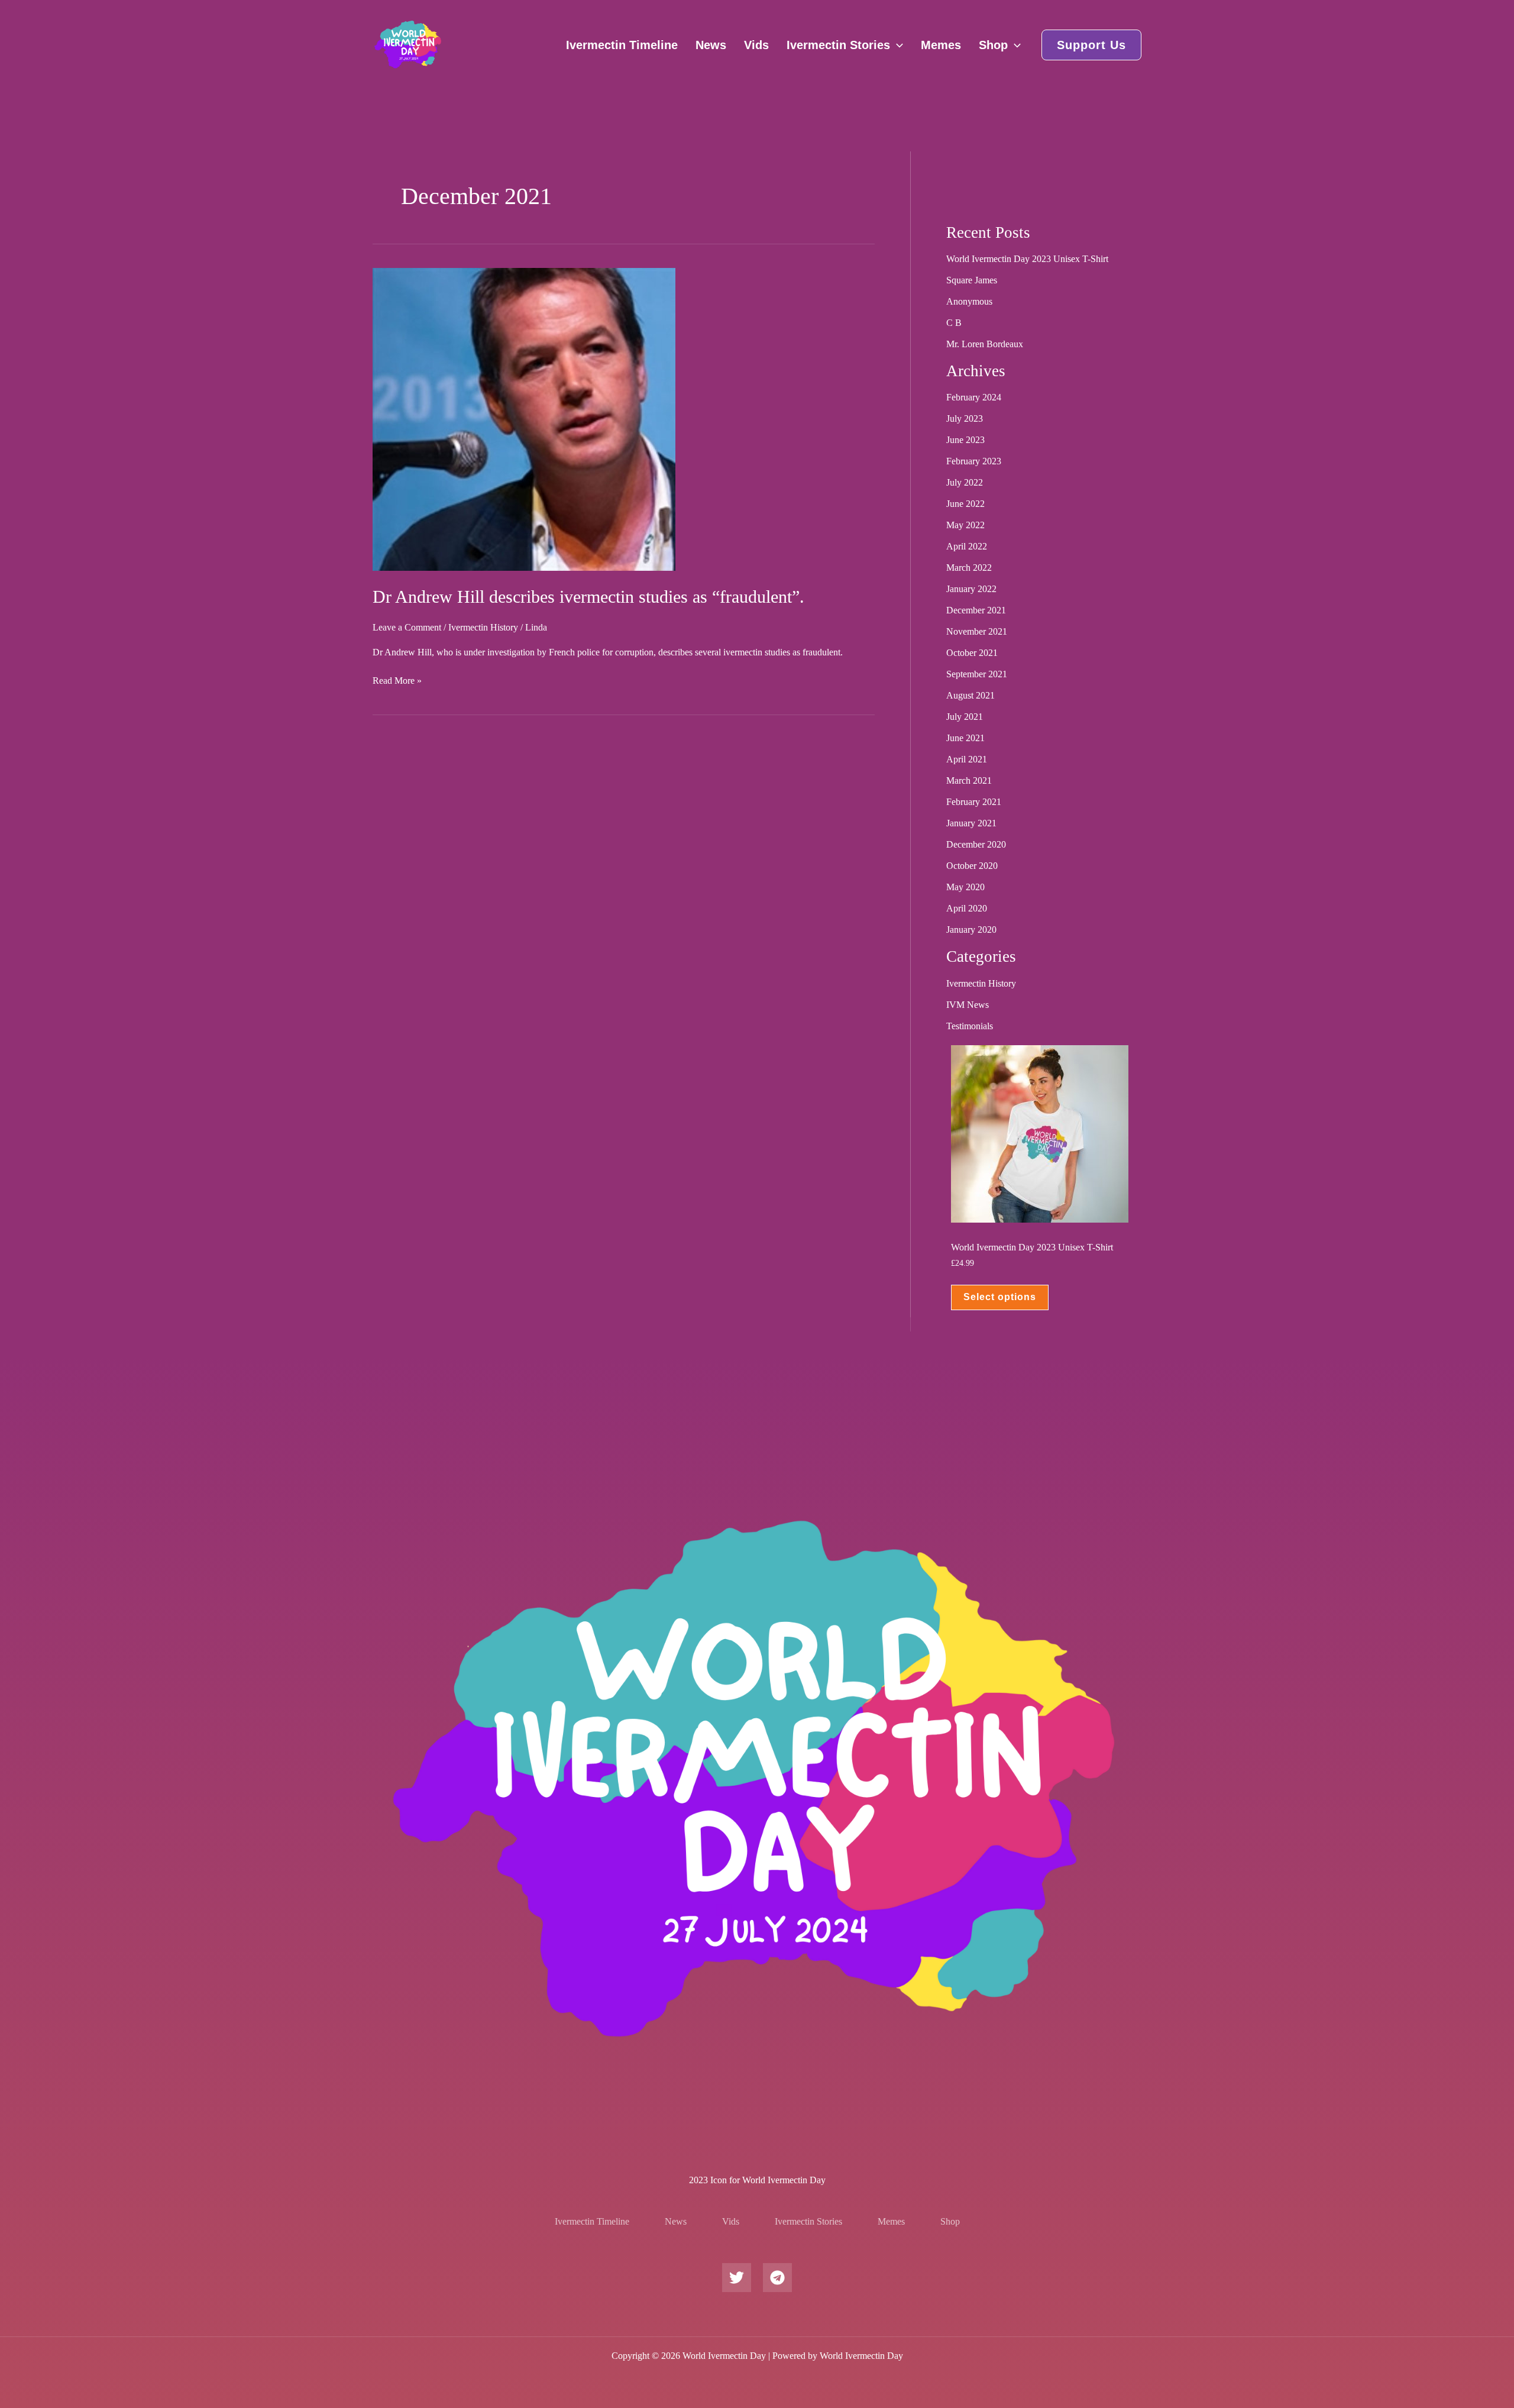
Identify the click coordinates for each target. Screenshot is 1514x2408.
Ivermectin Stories (838, 45)
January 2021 (971, 823)
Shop (993, 45)
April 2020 (967, 908)
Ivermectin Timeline (622, 45)
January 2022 (971, 589)
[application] (897, 45)
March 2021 (969, 780)
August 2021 (970, 695)
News (711, 45)
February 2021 (974, 802)
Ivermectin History (483, 627)
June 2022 (965, 504)
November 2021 (977, 631)
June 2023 (965, 440)
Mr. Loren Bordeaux (985, 344)
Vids (756, 45)
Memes (941, 45)
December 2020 (976, 844)
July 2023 (965, 418)
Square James (972, 280)
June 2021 (965, 738)
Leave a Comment (407, 627)
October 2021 (972, 653)
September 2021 (977, 674)
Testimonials (970, 1026)
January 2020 (971, 930)
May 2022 (965, 525)
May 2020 (965, 887)
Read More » (397, 680)
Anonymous (969, 301)
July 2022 (965, 482)
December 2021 (976, 610)
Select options (1000, 1297)
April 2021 (967, 759)
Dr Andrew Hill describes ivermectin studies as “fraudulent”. (588, 597)
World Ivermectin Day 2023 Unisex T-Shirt (1027, 259)
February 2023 (974, 461)
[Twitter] (737, 2278)
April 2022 (967, 546)
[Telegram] (777, 2278)
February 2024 (974, 397)
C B (954, 323)
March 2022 (969, 568)
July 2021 (965, 717)
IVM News (968, 1005)
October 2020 (972, 866)
